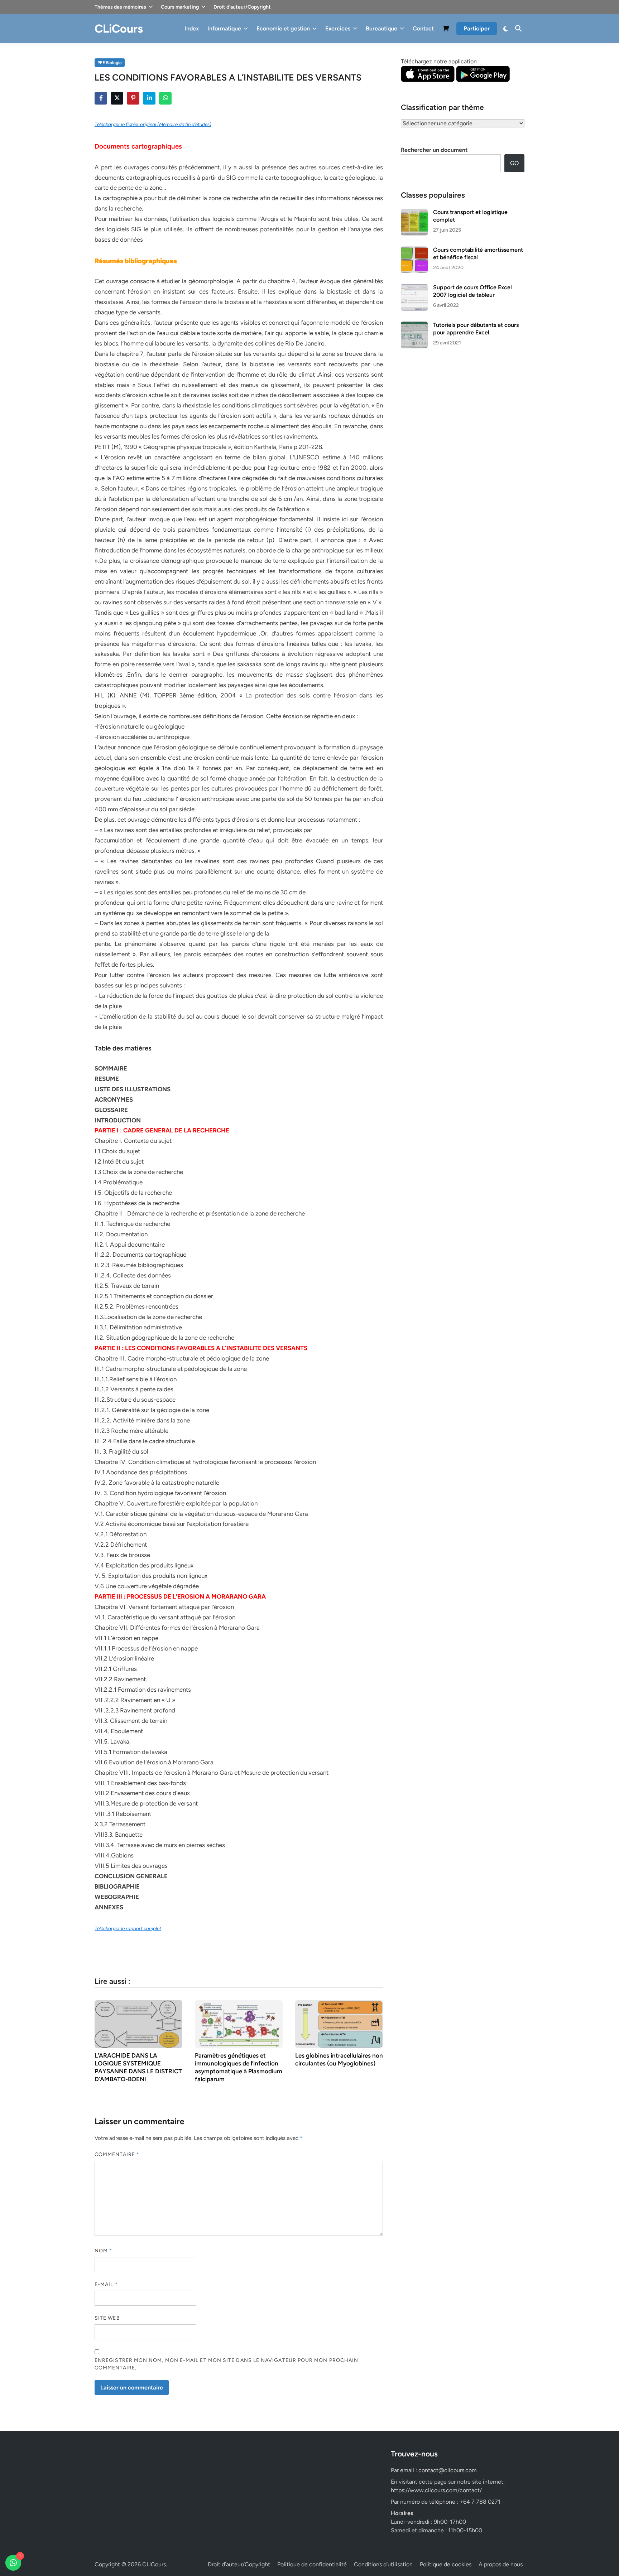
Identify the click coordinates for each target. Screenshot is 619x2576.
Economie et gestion (283, 28)
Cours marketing (180, 7)
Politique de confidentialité (312, 2564)
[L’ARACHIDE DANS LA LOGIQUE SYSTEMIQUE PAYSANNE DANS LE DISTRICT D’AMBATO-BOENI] (138, 2023)
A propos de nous (501, 2564)
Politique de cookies (446, 2564)
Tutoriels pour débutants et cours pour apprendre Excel (476, 328)
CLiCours (119, 29)
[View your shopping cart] (446, 30)
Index (192, 28)
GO (514, 163)
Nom (103, 2251)
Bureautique (382, 28)
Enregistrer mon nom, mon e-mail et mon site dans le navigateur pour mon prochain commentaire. (226, 2364)
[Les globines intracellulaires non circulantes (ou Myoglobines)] (339, 2023)
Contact (423, 28)
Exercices (338, 28)
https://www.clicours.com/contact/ (436, 2490)
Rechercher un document (434, 150)
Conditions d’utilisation (383, 2564)
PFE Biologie (110, 63)
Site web (107, 2318)
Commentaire (117, 2154)
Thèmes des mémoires (120, 7)
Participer (477, 28)
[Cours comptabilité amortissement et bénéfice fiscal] (414, 250)
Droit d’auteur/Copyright (242, 7)
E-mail (106, 2284)
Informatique (224, 28)
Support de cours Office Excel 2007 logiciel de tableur (472, 291)
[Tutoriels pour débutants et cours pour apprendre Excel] (414, 326)
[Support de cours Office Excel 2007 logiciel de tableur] (414, 288)
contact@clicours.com (448, 2470)
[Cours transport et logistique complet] (414, 213)
